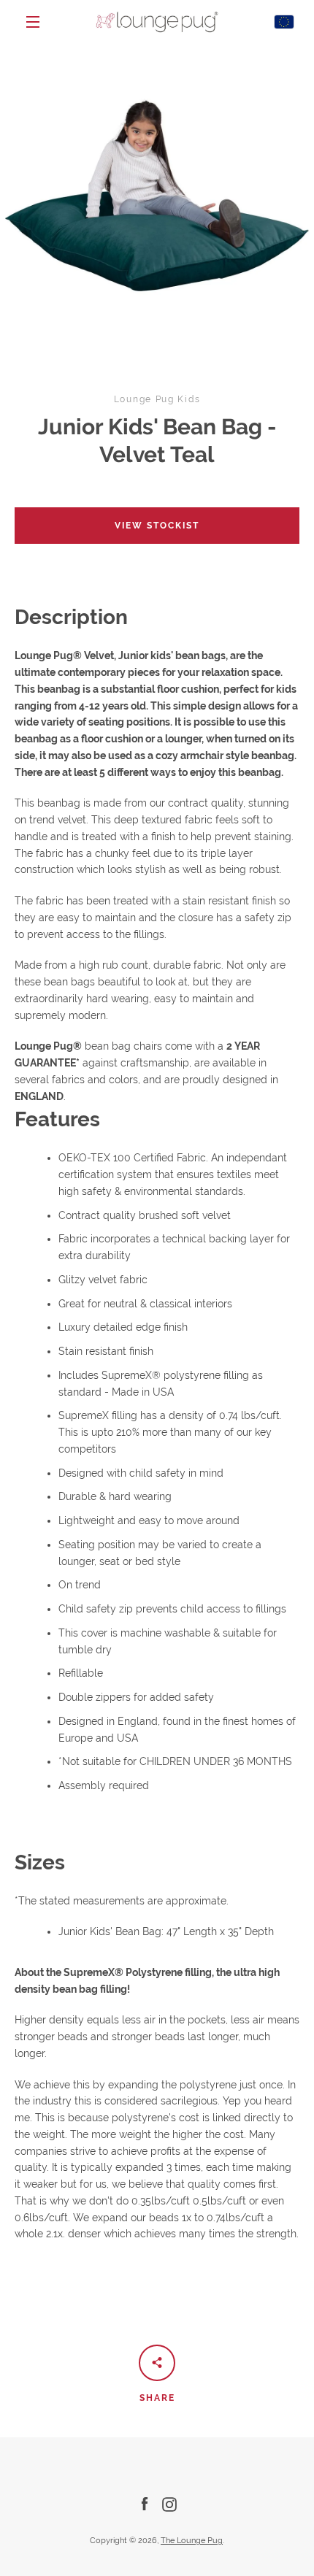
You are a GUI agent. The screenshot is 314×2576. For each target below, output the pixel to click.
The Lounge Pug (192, 2540)
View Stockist (157, 526)
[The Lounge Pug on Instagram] (169, 2504)
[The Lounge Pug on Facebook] (145, 2504)
